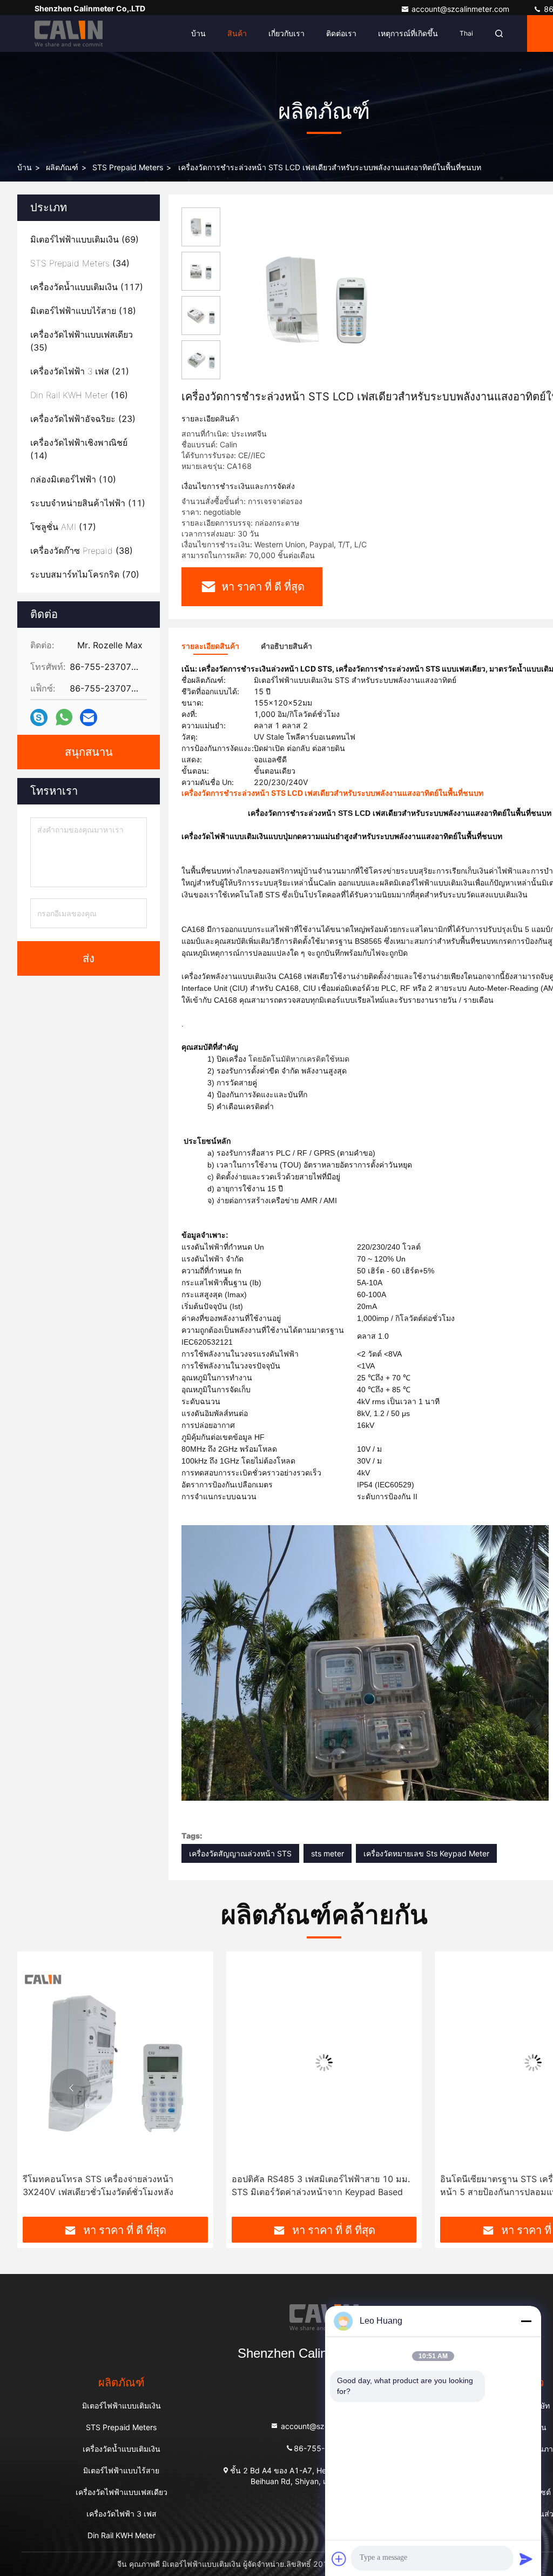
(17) (63, 527)
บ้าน (198, 33)
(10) (73, 479)
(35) (82, 341)
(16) (79, 395)
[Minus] (526, 2321)
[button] (71, 2088)
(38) (82, 551)
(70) (85, 574)
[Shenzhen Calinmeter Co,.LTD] (69, 33)
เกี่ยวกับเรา (286, 33)
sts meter (328, 1853)
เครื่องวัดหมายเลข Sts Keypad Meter (426, 1853)
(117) (87, 287)
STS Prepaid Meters (128, 167)
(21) (80, 371)
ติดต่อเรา (341, 33)
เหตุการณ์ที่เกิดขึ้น (408, 33)
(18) (83, 311)
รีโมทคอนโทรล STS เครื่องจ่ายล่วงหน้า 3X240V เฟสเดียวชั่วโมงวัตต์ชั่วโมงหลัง (98, 2185)
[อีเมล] (89, 718)
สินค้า (237, 33)
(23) (83, 419)
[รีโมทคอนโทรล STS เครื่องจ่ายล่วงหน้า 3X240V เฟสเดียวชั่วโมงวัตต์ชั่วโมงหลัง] (115, 2062)
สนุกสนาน (89, 752)
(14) (79, 449)
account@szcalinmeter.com (461, 9)
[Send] (526, 2559)
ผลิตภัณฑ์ (62, 167)
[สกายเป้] (39, 718)
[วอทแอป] (64, 717)
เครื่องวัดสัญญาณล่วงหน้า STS (240, 1853)
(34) (80, 263)
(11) (88, 503)
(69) (85, 239)
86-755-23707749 (329, 2448)
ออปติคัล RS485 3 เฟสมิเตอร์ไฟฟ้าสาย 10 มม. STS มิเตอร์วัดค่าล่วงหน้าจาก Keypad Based (321, 2185)
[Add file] (339, 2559)
